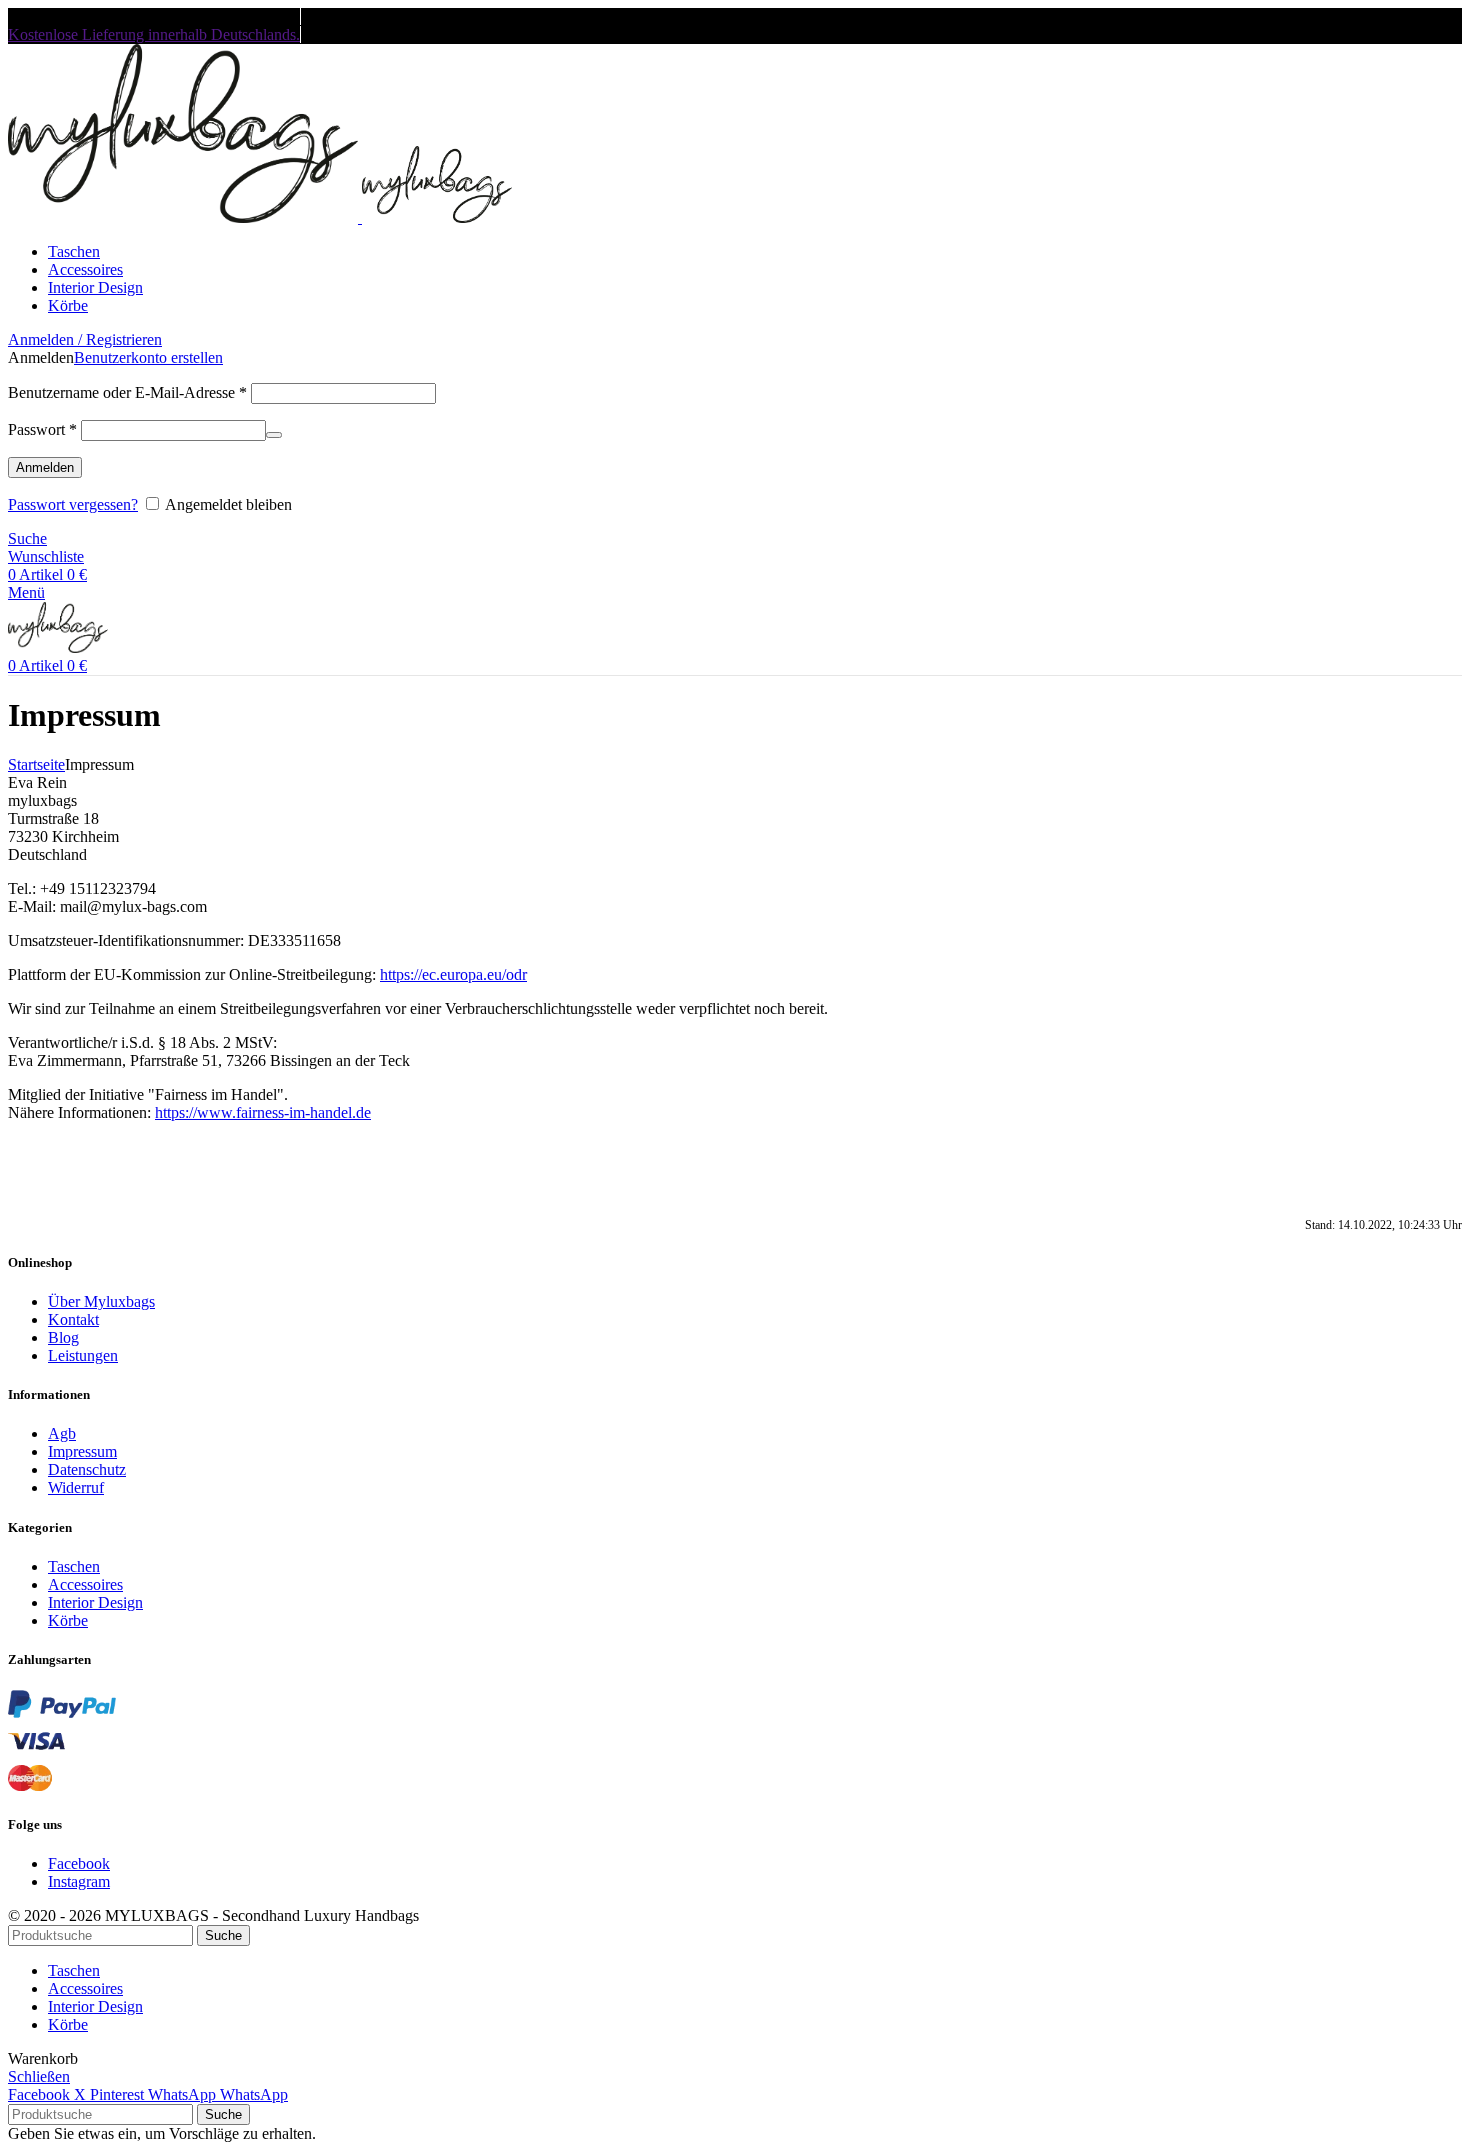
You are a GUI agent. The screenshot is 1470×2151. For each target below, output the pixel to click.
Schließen (39, 2076)
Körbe (68, 1620)
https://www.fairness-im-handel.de (263, 1112)
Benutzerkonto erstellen (148, 357)
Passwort (42, 429)
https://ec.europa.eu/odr (453, 974)
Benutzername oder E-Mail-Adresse (127, 392)
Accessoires (85, 1584)
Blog (63, 1337)
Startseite (36, 764)
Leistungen (83, 1355)
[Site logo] (185, 217)
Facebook (79, 1863)
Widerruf (76, 1487)
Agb (62, 1433)
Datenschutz (87, 1469)
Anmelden (45, 467)
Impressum (82, 1451)
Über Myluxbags (101, 1301)
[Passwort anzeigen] (274, 435)
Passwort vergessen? (73, 504)
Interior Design (95, 1602)
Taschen (74, 1566)
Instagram (79, 1881)
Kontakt (73, 1319)
